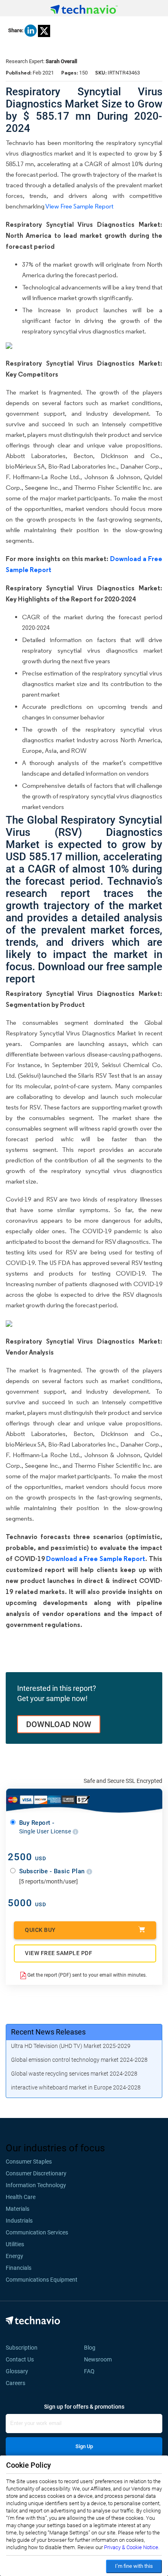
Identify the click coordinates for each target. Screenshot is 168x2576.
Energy (14, 2256)
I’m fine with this (134, 2566)
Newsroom (100, 2359)
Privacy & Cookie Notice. (132, 2547)
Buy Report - (46, 1827)
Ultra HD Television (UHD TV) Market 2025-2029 (71, 2046)
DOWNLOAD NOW (59, 1724)
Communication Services (37, 2232)
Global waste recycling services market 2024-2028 (74, 2074)
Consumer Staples (29, 2162)
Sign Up (84, 2446)
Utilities (15, 2244)
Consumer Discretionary (36, 2173)
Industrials (19, 2221)
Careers (15, 2383)
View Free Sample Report (79, 206)
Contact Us (20, 2359)
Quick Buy (40, 1930)
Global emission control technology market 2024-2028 (79, 2060)
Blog (92, 2348)
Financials (19, 2268)
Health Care (21, 2197)
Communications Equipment (42, 2280)
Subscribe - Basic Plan (53, 1871)
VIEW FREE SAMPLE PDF (59, 1953)
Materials (18, 2209)
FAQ (92, 2371)
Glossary (17, 2371)
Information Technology (36, 2185)
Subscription (22, 2348)
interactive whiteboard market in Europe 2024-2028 (76, 2087)
